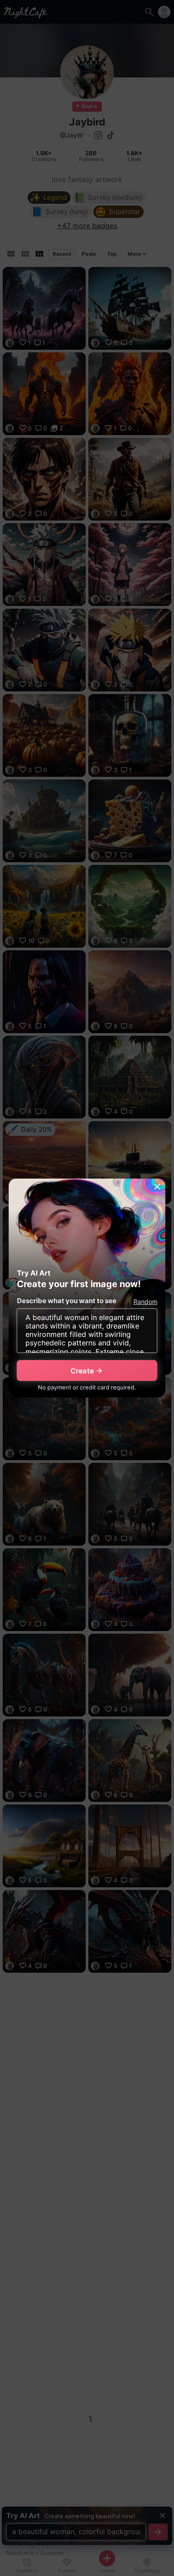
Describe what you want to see (67, 1301)
